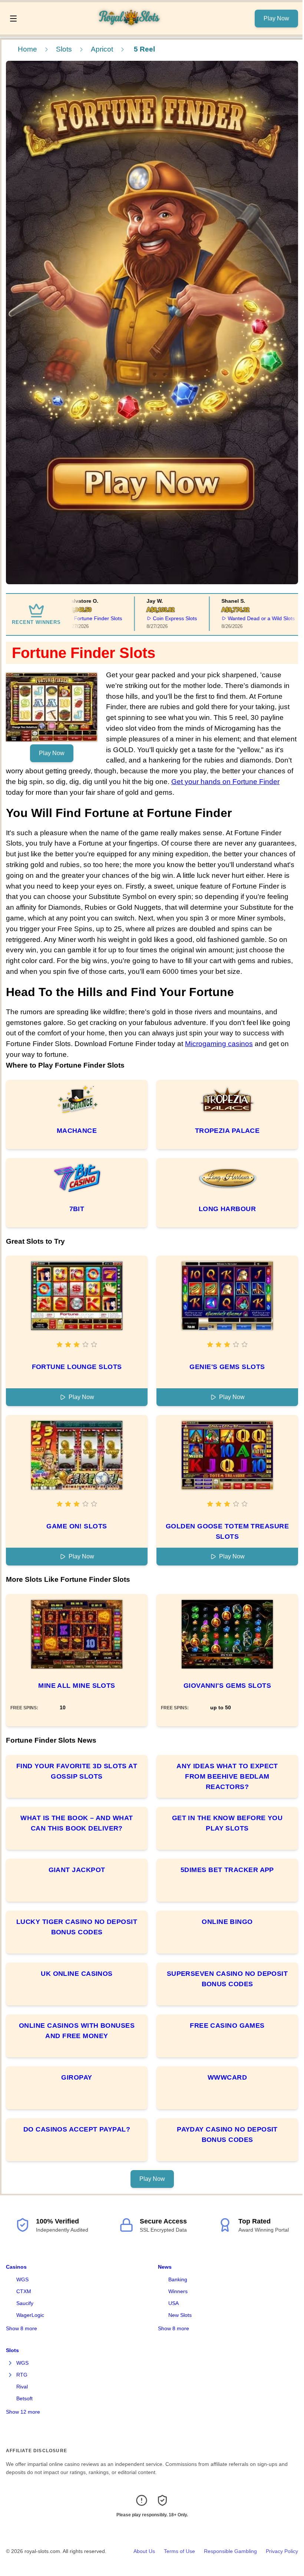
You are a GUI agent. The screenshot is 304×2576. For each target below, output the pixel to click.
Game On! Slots (77, 1526)
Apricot (102, 49)
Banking (178, 2279)
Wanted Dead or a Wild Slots (238, 618)
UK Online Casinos (77, 1974)
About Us (144, 2551)
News (165, 2267)
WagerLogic (30, 2315)
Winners (178, 2291)
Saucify (25, 2303)
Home (27, 49)
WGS (22, 2279)
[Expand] (10, 2363)
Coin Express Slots (151, 618)
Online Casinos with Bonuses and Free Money (77, 2031)
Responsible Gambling (230, 2551)
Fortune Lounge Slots (77, 1367)
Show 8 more (22, 2328)
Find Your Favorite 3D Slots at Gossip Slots (77, 1771)
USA (174, 2303)
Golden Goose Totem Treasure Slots (227, 1531)
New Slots (180, 2315)
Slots (64, 49)
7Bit (77, 1209)
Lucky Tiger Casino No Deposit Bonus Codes (77, 1927)
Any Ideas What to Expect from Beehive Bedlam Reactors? (227, 1776)
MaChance (77, 1131)
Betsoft (24, 2398)
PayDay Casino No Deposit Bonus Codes (227, 2134)
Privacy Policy (282, 2551)
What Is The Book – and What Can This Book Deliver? (77, 1823)
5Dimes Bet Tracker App (227, 1870)
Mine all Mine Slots (77, 1686)
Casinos (16, 2267)
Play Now (276, 18)
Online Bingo (227, 1922)
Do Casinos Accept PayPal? (77, 2129)
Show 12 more (23, 2412)
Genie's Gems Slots (227, 1367)
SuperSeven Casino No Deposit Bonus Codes (227, 1979)
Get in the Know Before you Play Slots (227, 1823)
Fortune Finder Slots (75, 618)
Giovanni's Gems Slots (227, 1686)
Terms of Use (179, 2551)
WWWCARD (227, 2077)
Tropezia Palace (227, 1131)
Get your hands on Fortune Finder (225, 782)
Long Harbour (227, 1209)
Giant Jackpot (77, 1870)
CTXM (24, 2291)
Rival (22, 2387)
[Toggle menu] (13, 19)
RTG (22, 2375)
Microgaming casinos (219, 1044)
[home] (138, 29)
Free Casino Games (227, 2026)
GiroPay (77, 2077)
